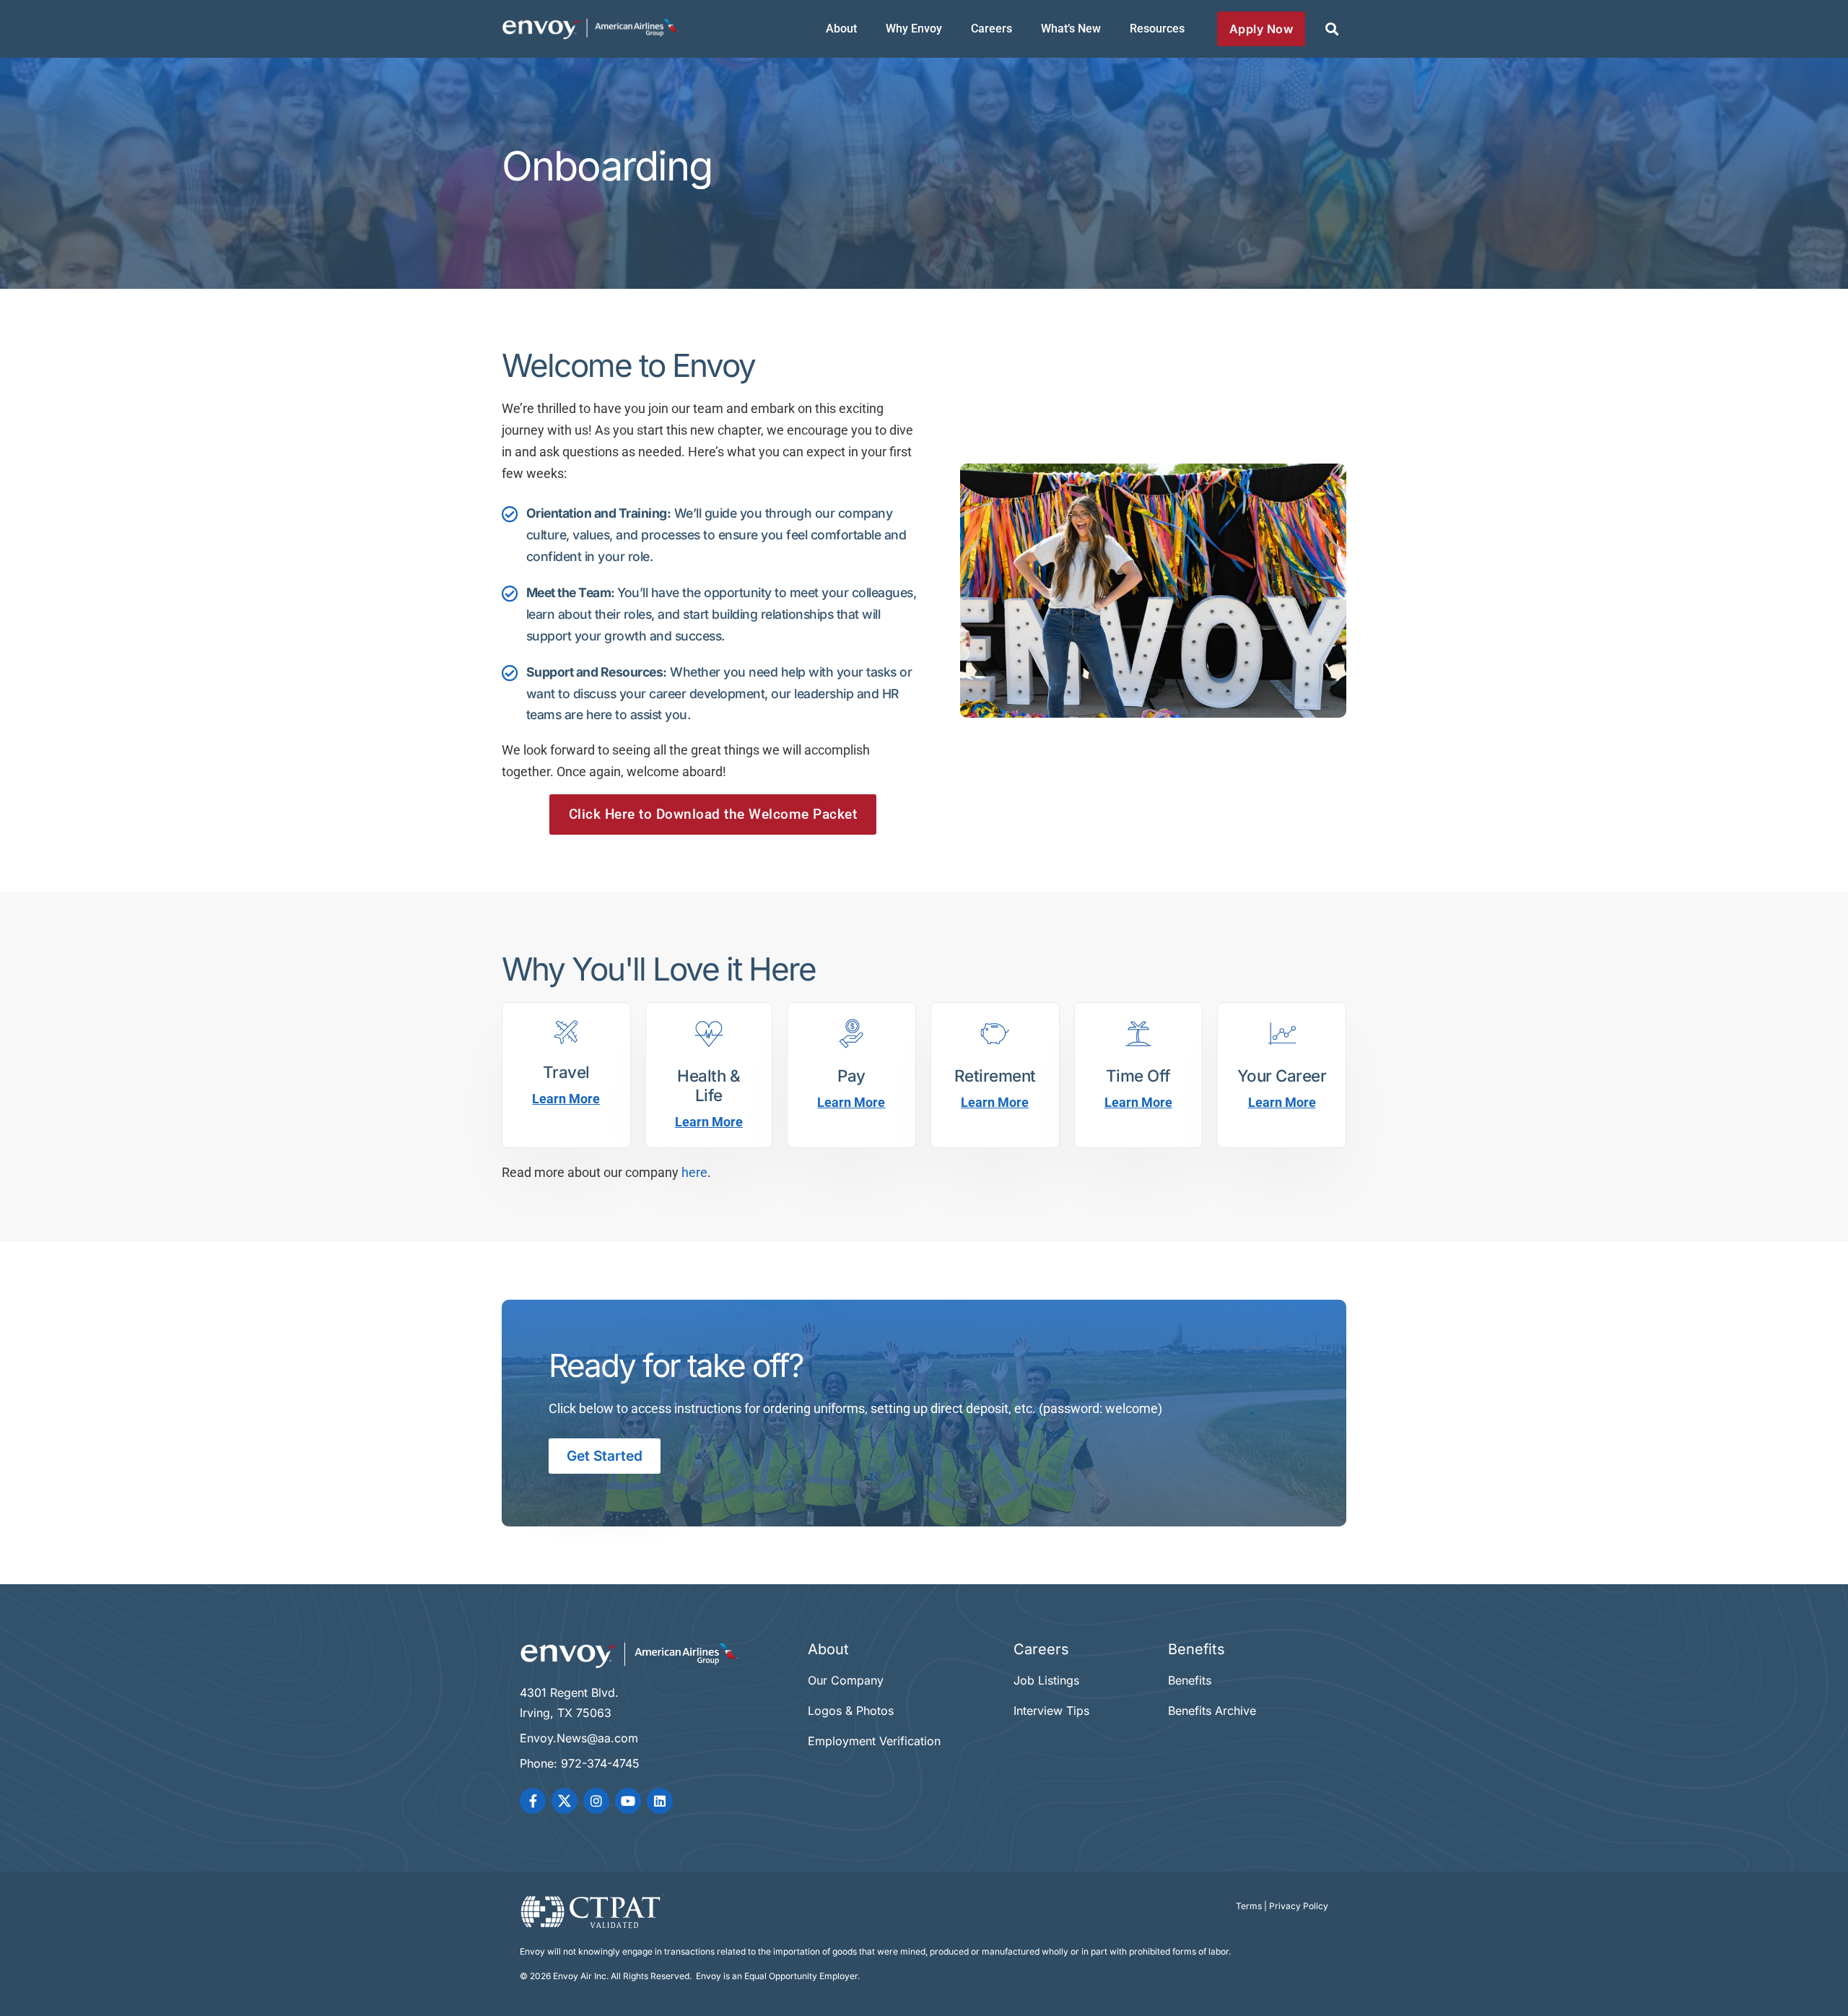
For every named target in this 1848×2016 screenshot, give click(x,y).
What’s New (1071, 29)
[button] (1331, 29)
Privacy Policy (1299, 1906)
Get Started (605, 1456)
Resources (1157, 29)
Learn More (566, 1099)
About (841, 29)
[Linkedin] (660, 1801)
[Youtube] (628, 1801)
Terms (1249, 1906)
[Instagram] (596, 1801)
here (694, 1173)
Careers (991, 29)
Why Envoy (914, 29)
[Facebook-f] (533, 1801)
